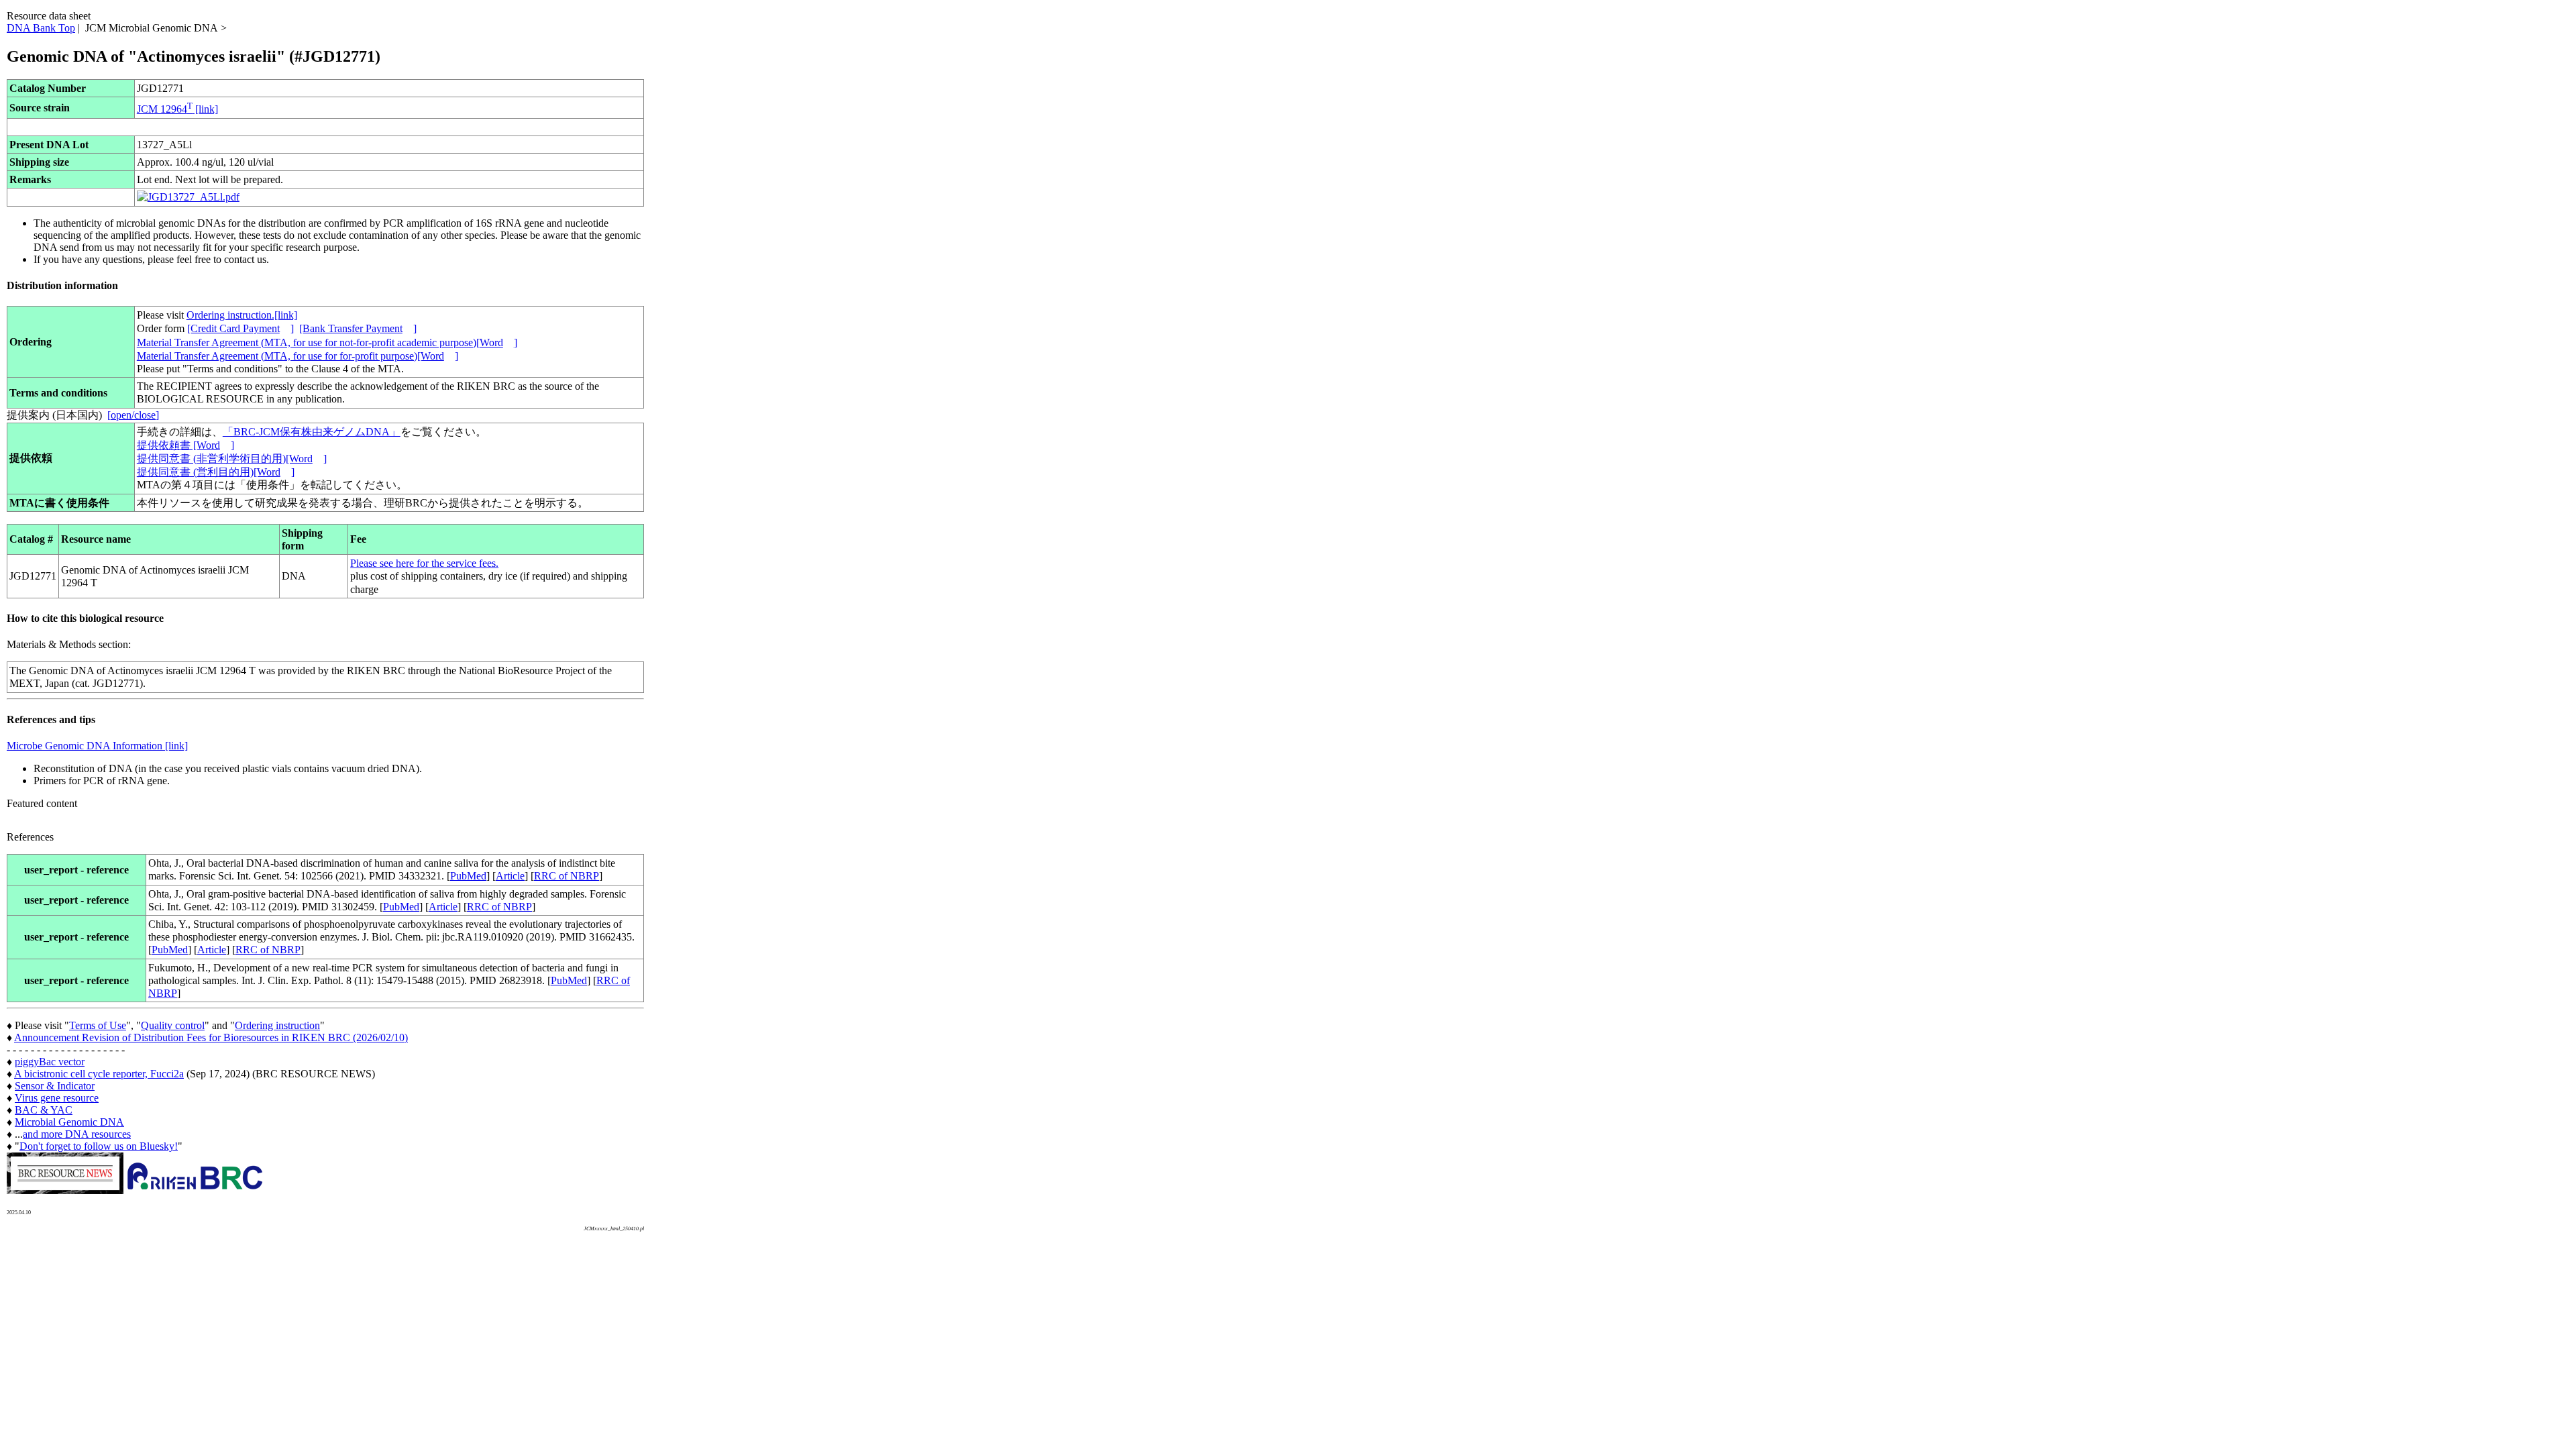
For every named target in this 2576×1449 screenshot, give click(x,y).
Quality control (173, 1025)
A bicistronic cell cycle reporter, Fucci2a (99, 1074)
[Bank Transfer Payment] (358, 328)
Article (510, 876)
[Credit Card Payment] (240, 328)
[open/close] (133, 415)
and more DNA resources (77, 1134)
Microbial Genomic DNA (69, 1122)
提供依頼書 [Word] (185, 445)
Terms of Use (98, 1025)
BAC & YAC (44, 1110)
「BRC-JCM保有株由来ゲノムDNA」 (312, 432)
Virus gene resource (57, 1098)
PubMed (468, 876)
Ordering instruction (277, 1025)
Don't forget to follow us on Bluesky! (99, 1146)
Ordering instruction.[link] (242, 315)
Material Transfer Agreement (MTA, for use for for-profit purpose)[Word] (298, 356)
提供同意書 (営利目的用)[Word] (216, 472)
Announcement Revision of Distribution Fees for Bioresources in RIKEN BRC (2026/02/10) (211, 1037)
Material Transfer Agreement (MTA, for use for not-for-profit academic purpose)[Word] (327, 342)
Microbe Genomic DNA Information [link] (97, 746)
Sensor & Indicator (55, 1086)
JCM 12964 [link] (177, 109)
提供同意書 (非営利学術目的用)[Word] (232, 459)
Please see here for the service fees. (424, 563)
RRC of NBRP (567, 876)
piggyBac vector (50, 1062)
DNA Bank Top (41, 28)
